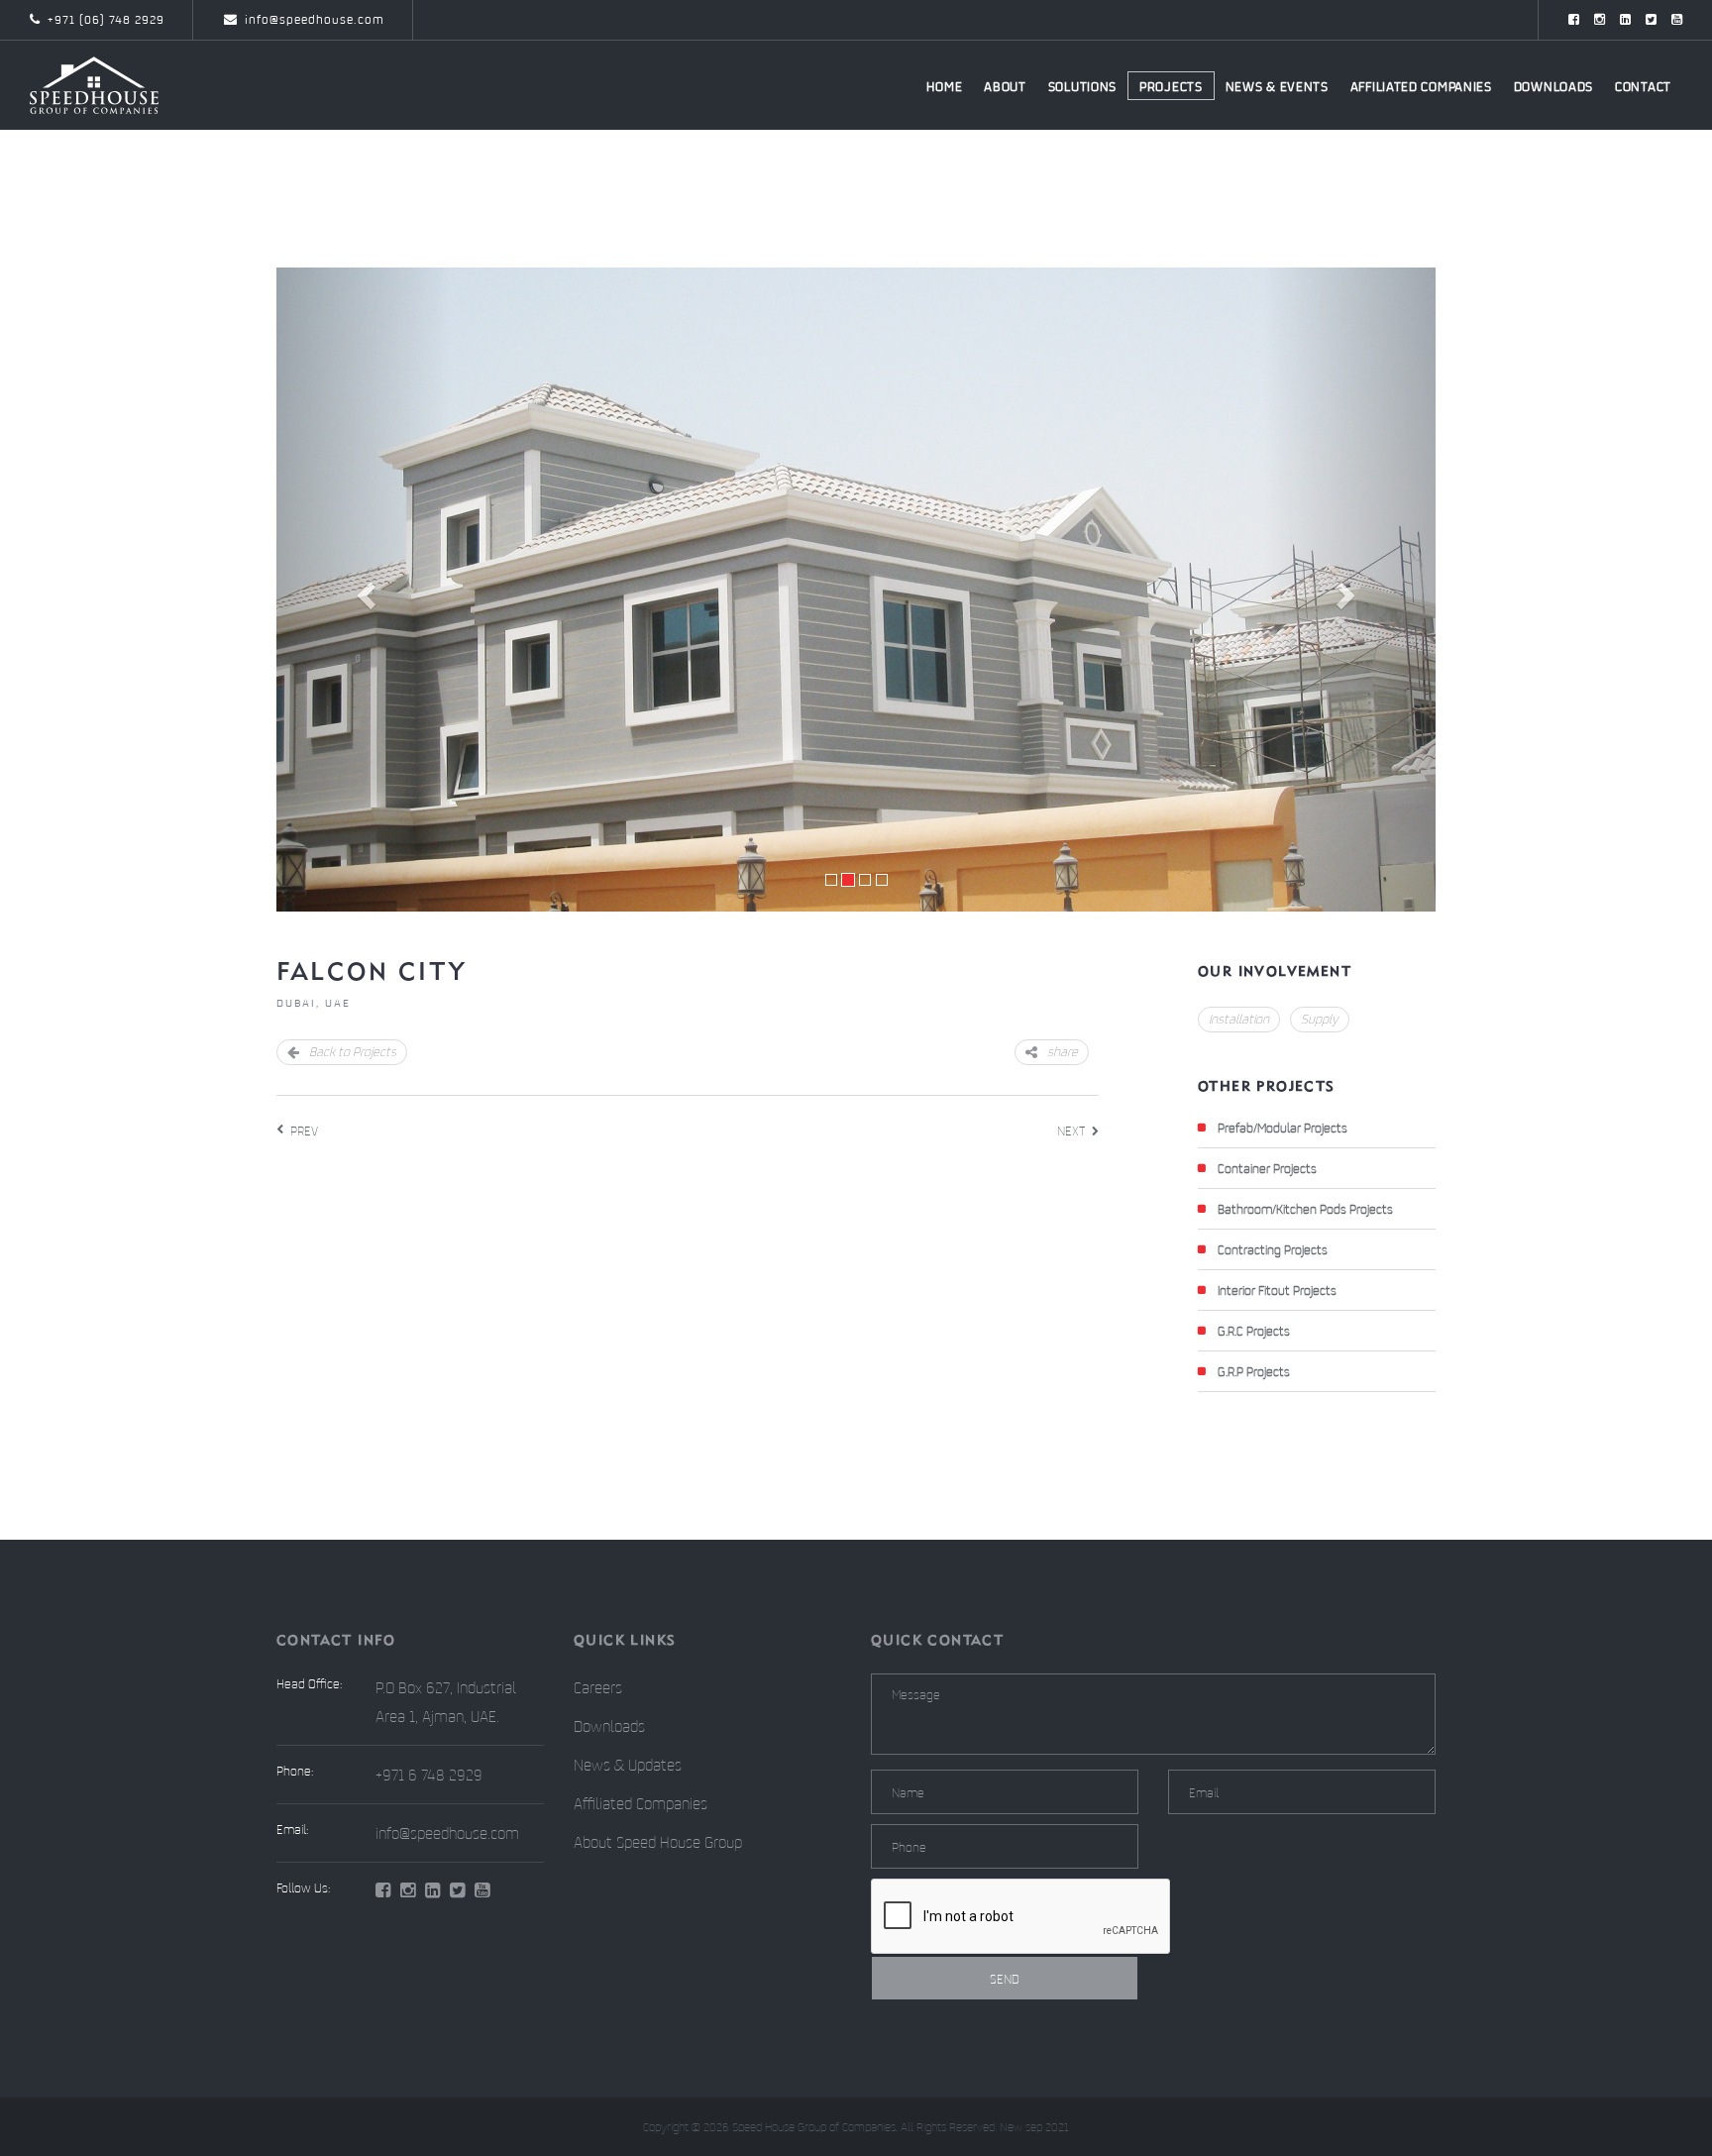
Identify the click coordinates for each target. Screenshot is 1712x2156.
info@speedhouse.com (315, 19)
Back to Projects (353, 1051)
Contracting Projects (1273, 1249)
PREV (304, 1131)
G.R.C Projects (1254, 1331)
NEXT (1071, 1131)
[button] (364, 590)
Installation (1239, 1019)
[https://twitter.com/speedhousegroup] (1651, 19)
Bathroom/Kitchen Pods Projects (1305, 1209)
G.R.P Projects (1254, 1371)
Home (944, 86)
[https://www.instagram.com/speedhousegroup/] (1600, 19)
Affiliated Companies (1421, 86)
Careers (598, 1687)
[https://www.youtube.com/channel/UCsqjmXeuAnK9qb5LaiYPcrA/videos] (1677, 19)
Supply (1320, 1019)
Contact (1643, 86)
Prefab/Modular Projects (1283, 1128)
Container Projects (1267, 1168)
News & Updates (628, 1765)
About (1005, 86)
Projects (1171, 86)
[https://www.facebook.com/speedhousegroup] (1574, 19)
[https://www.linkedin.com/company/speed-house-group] (1625, 19)
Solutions (1082, 86)
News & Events (1277, 86)
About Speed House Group (658, 1842)
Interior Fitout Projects (1277, 1290)
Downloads (1553, 86)
